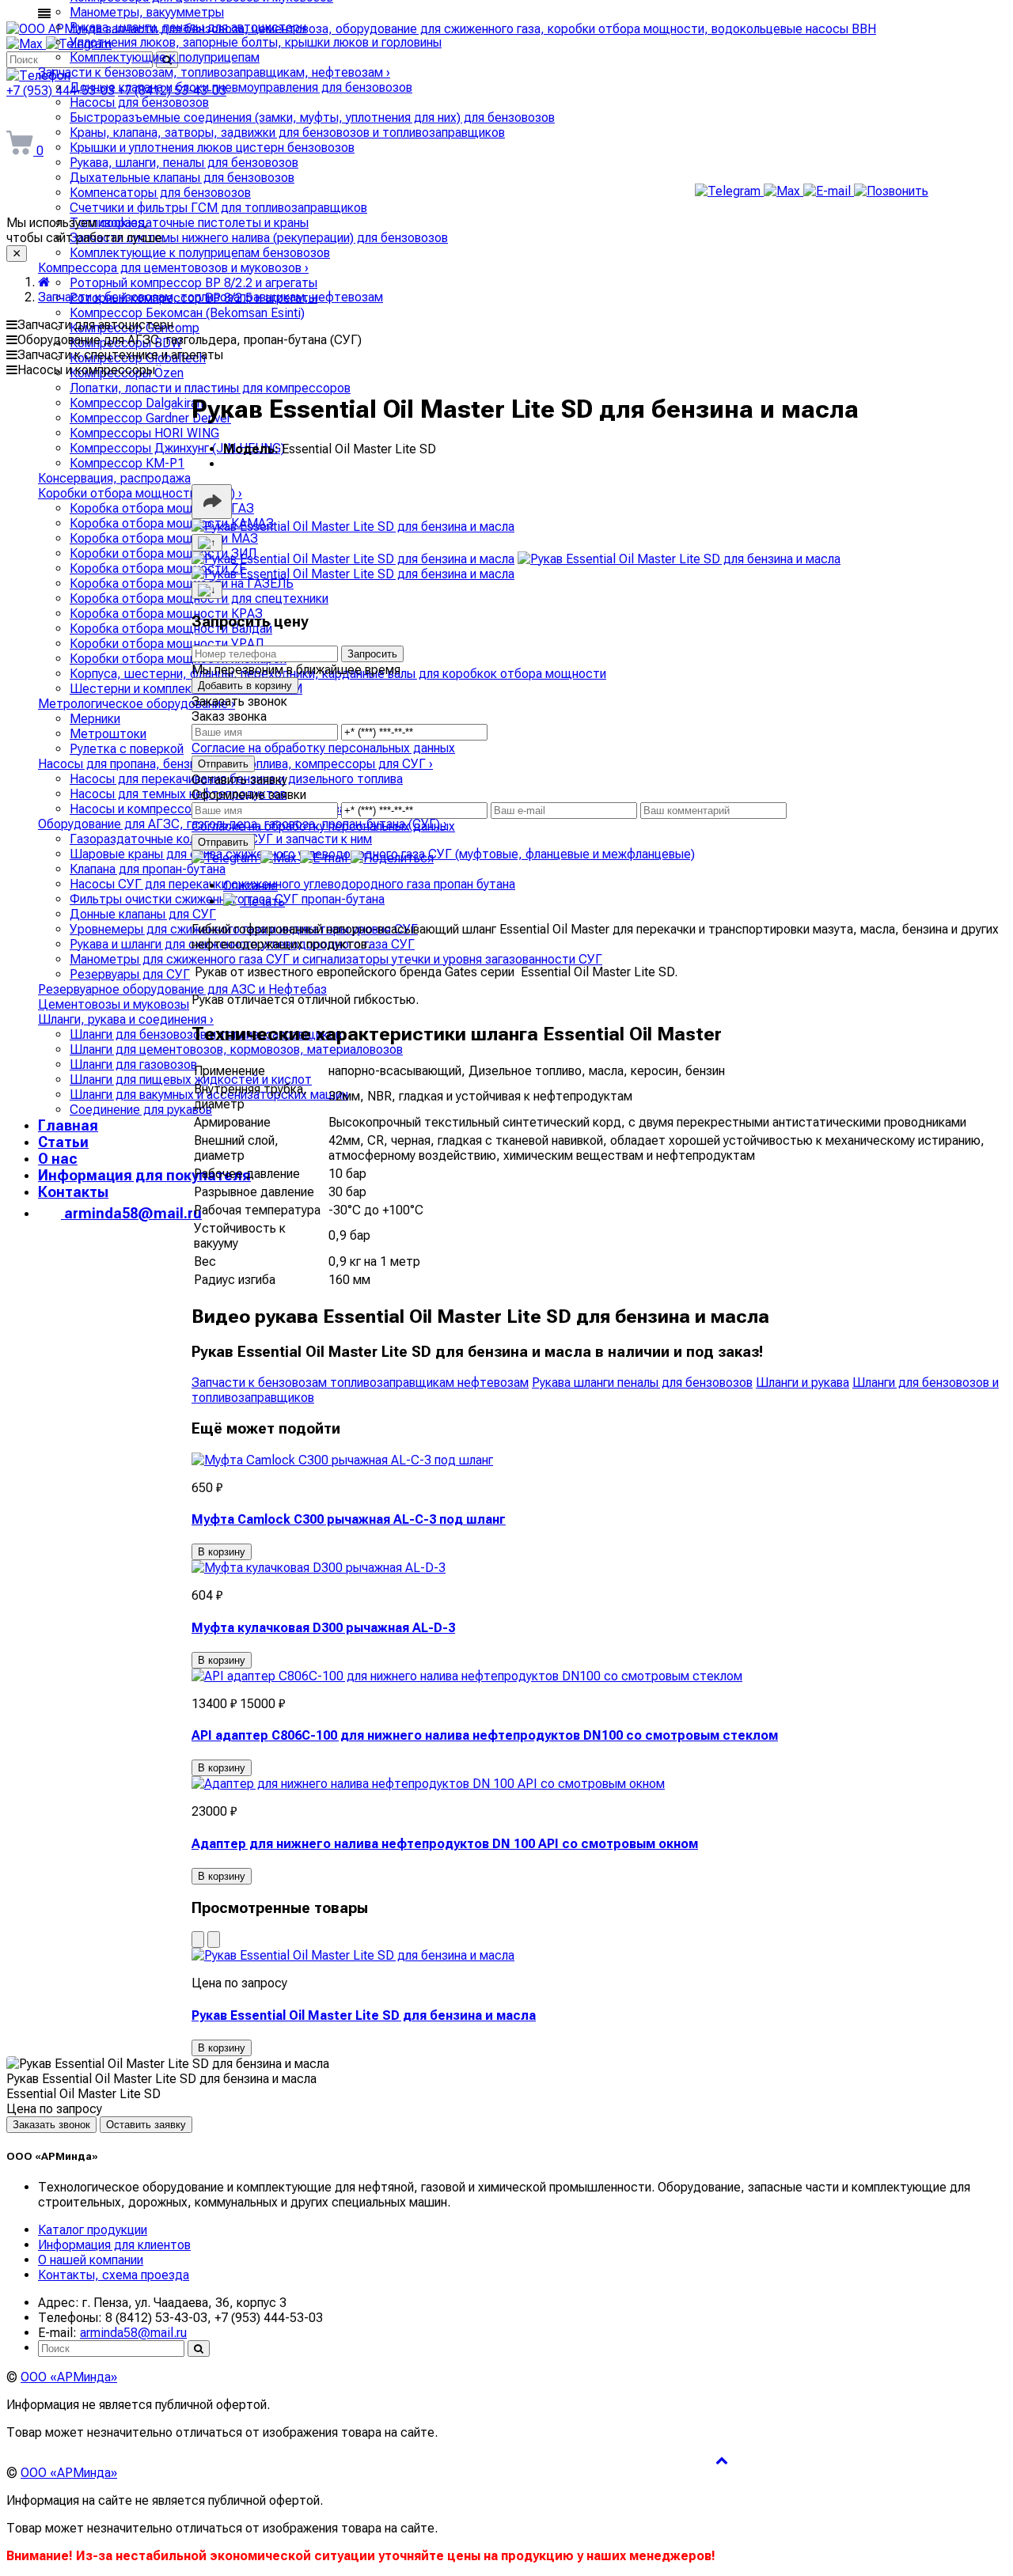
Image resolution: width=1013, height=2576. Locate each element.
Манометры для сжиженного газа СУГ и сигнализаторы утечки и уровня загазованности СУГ (336, 959)
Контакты (73, 1192)
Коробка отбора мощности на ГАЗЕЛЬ (182, 583)
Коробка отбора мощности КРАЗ (166, 614)
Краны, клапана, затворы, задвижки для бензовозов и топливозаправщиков (287, 133)
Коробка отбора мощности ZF (158, 568)
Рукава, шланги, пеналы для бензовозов (184, 163)
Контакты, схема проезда (114, 2275)
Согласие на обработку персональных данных (323, 748)
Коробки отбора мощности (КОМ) (140, 493)
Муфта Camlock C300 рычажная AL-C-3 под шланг (349, 1519)
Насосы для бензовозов (139, 102)
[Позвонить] (891, 191)
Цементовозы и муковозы (114, 1004)
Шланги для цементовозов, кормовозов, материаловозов (236, 1049)
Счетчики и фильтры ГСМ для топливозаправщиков (218, 208)
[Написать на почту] (829, 191)
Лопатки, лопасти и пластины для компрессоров (210, 388)
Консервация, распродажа (114, 478)
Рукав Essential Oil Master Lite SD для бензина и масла (364, 2015)
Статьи (63, 1142)
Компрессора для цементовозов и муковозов (173, 268)
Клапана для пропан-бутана (148, 869)
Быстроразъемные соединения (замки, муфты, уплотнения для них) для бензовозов (312, 117)
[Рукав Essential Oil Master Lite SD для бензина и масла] (353, 527)
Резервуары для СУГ (130, 974)
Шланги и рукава (802, 1383)
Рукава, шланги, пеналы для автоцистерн (188, 27)
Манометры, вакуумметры (147, 12)
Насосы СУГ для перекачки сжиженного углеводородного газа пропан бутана (292, 884)
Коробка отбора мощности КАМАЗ (172, 523)
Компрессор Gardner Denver (150, 418)
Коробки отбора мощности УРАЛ (167, 644)
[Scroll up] (207, 543)
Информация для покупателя (144, 1175)
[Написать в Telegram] (729, 191)
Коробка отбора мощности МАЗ (164, 538)
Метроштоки (108, 734)
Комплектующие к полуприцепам (165, 57)
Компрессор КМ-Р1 (127, 463)
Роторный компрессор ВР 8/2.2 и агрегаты (193, 283)
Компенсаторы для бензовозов (160, 193)
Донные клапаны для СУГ (143, 914)
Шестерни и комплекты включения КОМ (186, 689)
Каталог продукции (93, 2230)
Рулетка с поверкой (127, 749)
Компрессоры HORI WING (144, 433)
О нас (58, 1159)
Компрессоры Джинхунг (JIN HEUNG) (177, 448)
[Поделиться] (212, 502)
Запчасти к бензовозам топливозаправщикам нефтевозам (360, 1383)
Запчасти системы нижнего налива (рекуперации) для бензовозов (259, 238)
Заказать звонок (51, 2125)
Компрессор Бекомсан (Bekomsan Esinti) (187, 313)
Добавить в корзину (245, 686)
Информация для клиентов (114, 2245)
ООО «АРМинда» (69, 2377)
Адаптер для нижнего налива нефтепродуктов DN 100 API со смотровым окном (445, 1844)
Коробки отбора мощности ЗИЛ (163, 553)
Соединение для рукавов (141, 1110)
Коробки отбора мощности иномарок (178, 659)
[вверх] (722, 2460)
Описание (250, 886)
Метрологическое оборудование (137, 704)
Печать (262, 902)
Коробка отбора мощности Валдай (171, 629)
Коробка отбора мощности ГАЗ (162, 508)
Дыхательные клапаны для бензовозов (182, 178)
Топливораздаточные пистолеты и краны (189, 223)
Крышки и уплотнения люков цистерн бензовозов (212, 148)
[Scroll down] (207, 590)
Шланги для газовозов (133, 1064)
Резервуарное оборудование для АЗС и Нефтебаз (182, 989)
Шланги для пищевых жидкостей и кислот (191, 1080)
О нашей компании (91, 2260)
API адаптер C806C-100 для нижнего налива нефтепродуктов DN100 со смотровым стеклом (485, 1735)
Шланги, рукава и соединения (126, 1019)
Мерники (95, 719)
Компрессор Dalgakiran (137, 403)
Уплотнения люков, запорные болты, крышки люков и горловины (256, 42)
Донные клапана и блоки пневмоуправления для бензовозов (241, 87)
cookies (122, 223)
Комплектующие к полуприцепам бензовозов (200, 253)
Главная (68, 1125)
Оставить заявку (146, 2125)
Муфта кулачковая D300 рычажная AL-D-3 (323, 1628)
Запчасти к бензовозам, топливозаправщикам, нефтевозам (214, 72)
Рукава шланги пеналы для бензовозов (642, 1383)
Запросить (372, 654)
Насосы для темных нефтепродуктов (178, 794)
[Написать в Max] (783, 191)
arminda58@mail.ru (131, 1213)
